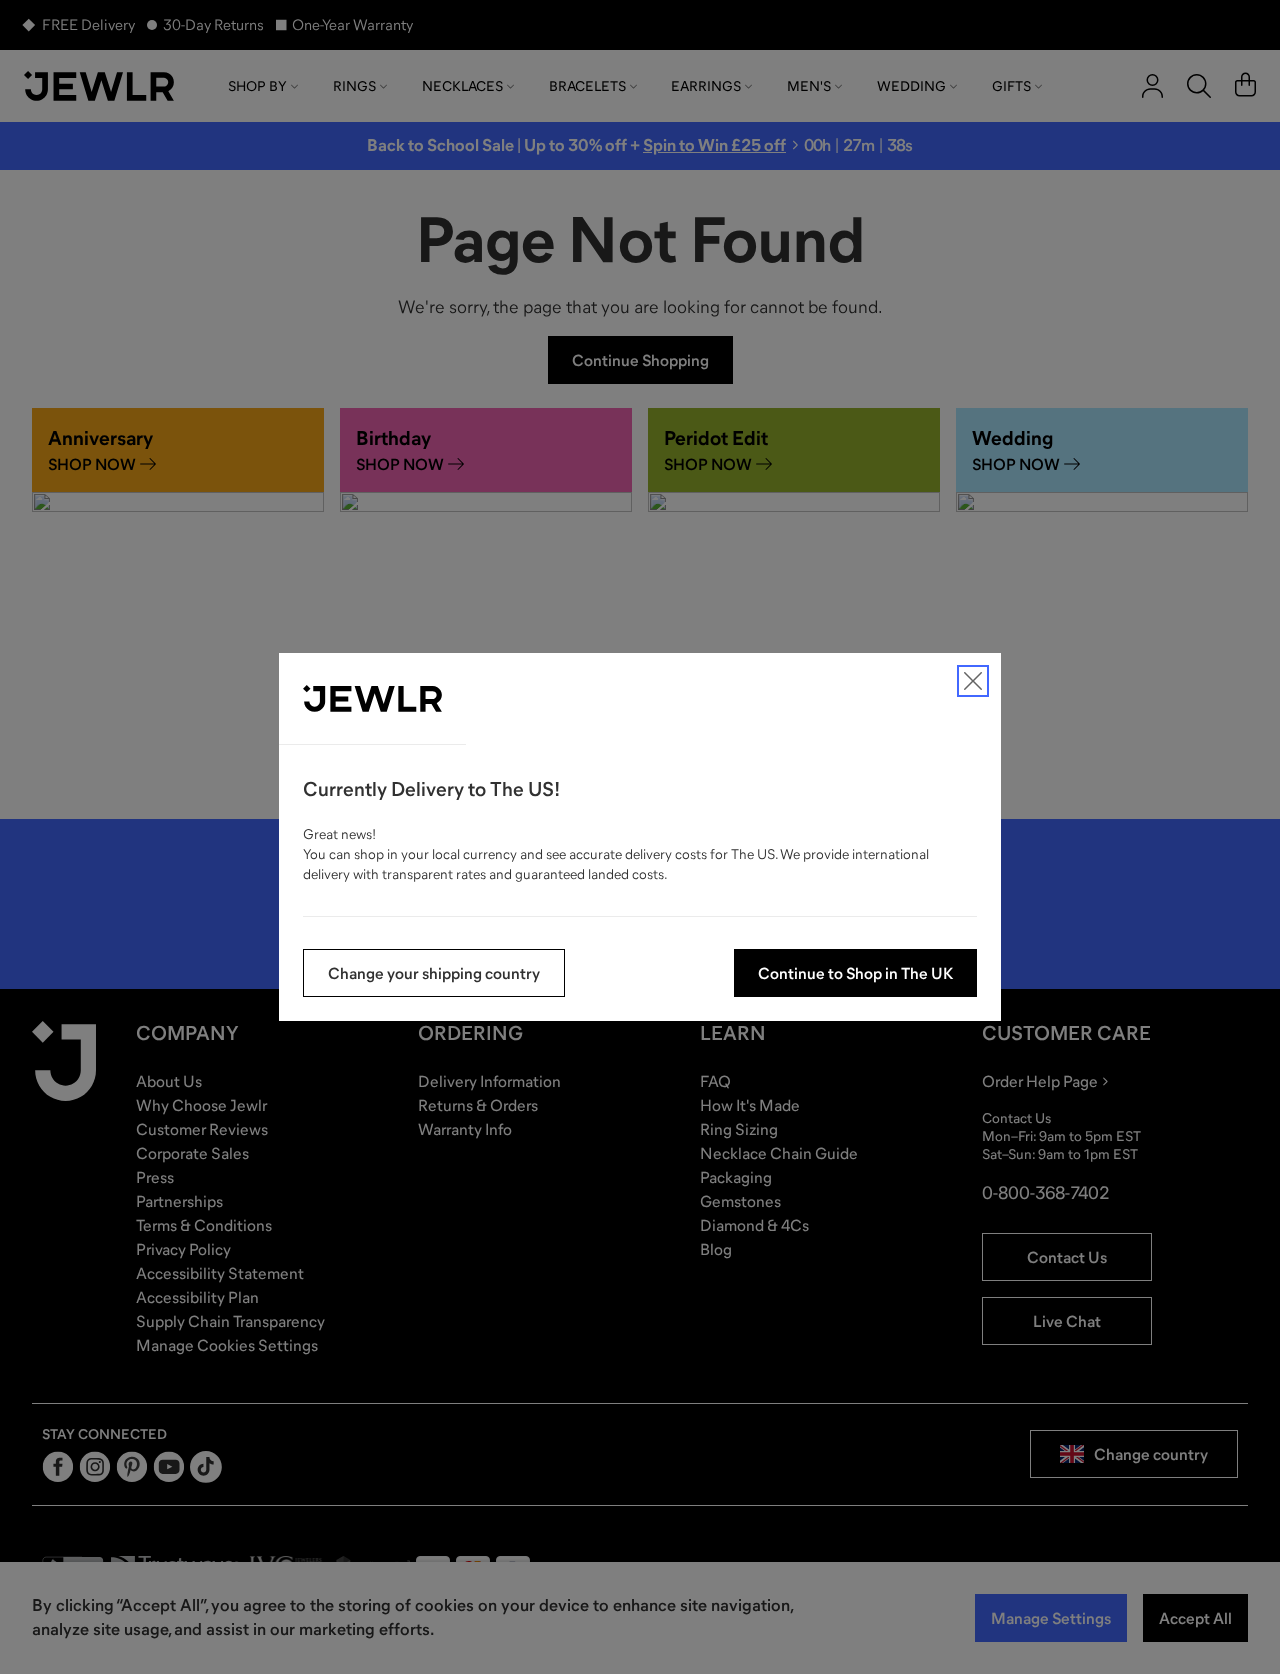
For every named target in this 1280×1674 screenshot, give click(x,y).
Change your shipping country (434, 973)
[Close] (973, 681)
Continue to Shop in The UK (855, 973)
